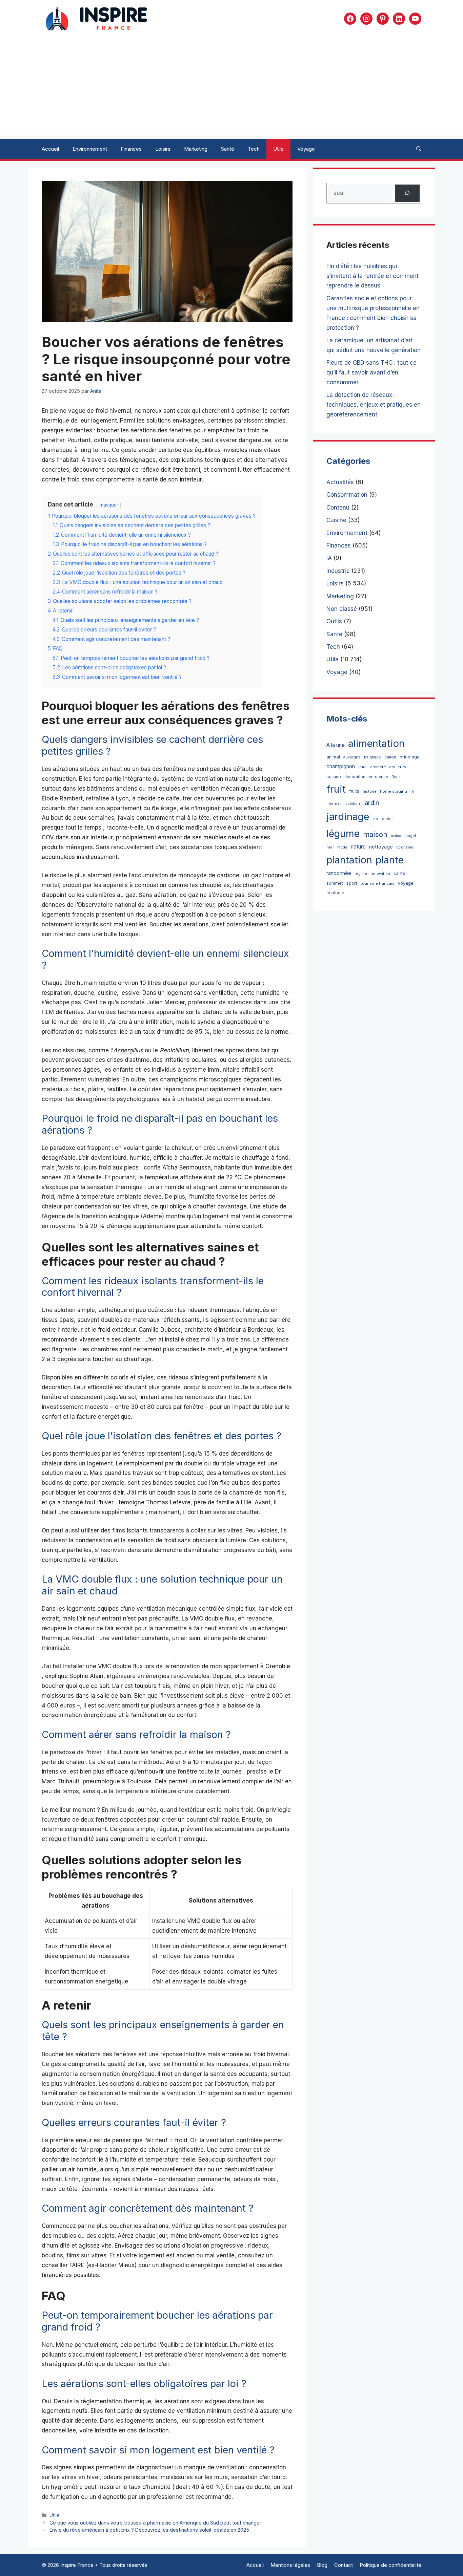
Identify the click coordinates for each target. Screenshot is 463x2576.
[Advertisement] (231, 88)
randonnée (339, 873)
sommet (335, 883)
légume (343, 833)
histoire (370, 791)
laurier (387, 819)
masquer (109, 505)
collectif (378, 767)
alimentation (376, 743)
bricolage (410, 757)
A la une (336, 745)
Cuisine (336, 520)
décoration (355, 777)
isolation (352, 804)
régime (361, 874)
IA (329, 558)
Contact (344, 2565)
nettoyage (381, 847)
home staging (394, 791)
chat (363, 767)
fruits (354, 791)
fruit (336, 789)
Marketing (196, 149)
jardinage (348, 817)
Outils (334, 621)
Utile (278, 149)
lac (375, 819)
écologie (335, 893)
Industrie (338, 571)
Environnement (90, 149)
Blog (322, 2565)
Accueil (50, 149)
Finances (131, 149)
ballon (390, 757)
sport (352, 883)
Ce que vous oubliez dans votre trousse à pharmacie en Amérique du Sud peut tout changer (155, 2523)
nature (358, 847)
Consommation (347, 495)
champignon (341, 766)
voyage (406, 883)
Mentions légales (290, 2565)
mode (342, 847)
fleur (396, 777)
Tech (254, 149)
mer (330, 847)
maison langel (403, 836)
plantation (349, 860)
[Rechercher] (407, 193)
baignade (373, 757)
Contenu (338, 508)
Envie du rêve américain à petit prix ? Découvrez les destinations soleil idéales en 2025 (149, 2530)
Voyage (306, 149)
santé (399, 873)
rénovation (380, 874)
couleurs (398, 767)
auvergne (352, 757)
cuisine (334, 777)
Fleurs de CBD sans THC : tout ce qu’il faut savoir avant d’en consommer (371, 372)
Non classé (342, 609)
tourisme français (378, 883)
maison (375, 834)
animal (333, 757)
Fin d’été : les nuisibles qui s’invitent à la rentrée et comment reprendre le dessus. (373, 276)
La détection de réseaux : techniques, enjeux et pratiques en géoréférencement (374, 405)
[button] (419, 149)
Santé (228, 149)
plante (390, 860)
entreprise (378, 777)
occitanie (405, 847)
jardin (371, 802)
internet (334, 803)
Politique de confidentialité (390, 2565)
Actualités (340, 482)
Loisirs (163, 149)
